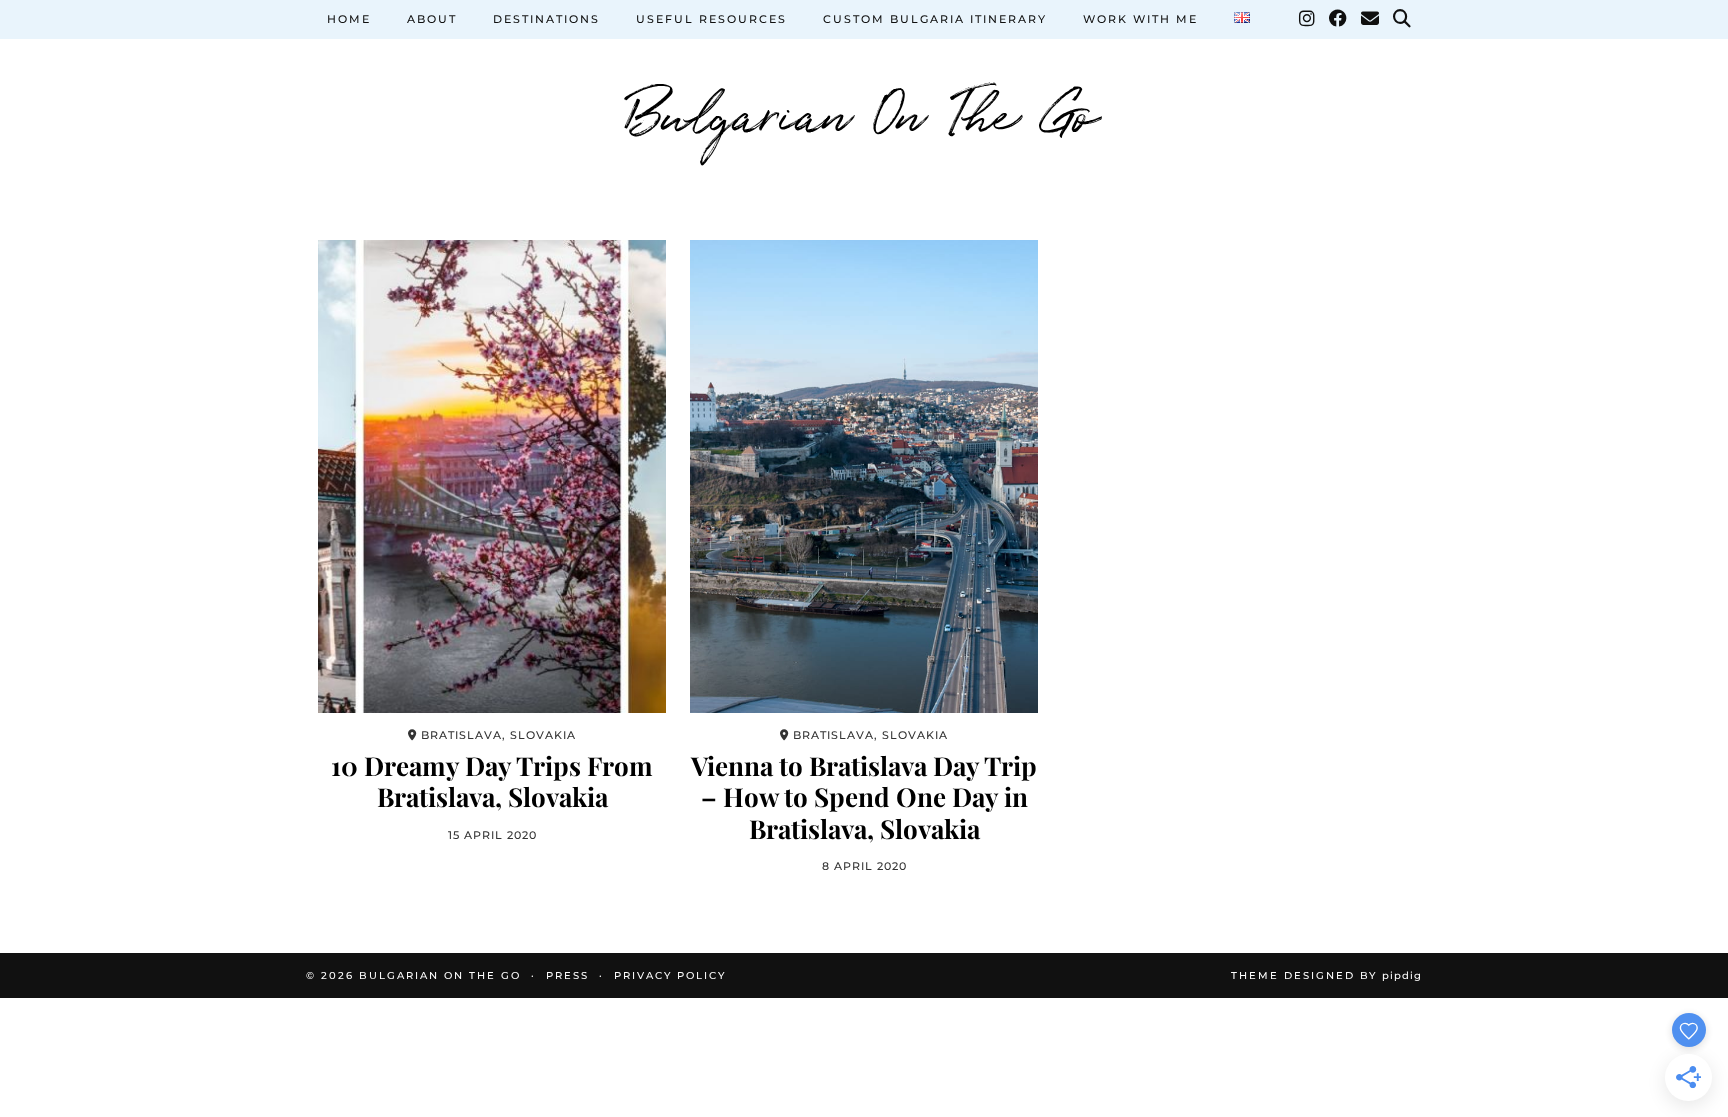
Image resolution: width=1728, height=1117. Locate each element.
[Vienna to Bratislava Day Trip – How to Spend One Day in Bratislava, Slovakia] (864, 476)
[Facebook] (1339, 19)
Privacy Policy (670, 975)
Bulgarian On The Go (864, 110)
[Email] (1371, 19)
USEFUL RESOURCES (711, 19)
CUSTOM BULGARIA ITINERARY (935, 19)
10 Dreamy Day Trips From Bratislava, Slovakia (492, 781)
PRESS (567, 975)
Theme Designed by (1326, 975)
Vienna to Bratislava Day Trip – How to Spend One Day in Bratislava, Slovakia (864, 797)
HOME (349, 19)
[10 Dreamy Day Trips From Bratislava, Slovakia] (492, 476)
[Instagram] (1308, 19)
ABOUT (432, 19)
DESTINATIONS (546, 19)
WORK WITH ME (1140, 19)
